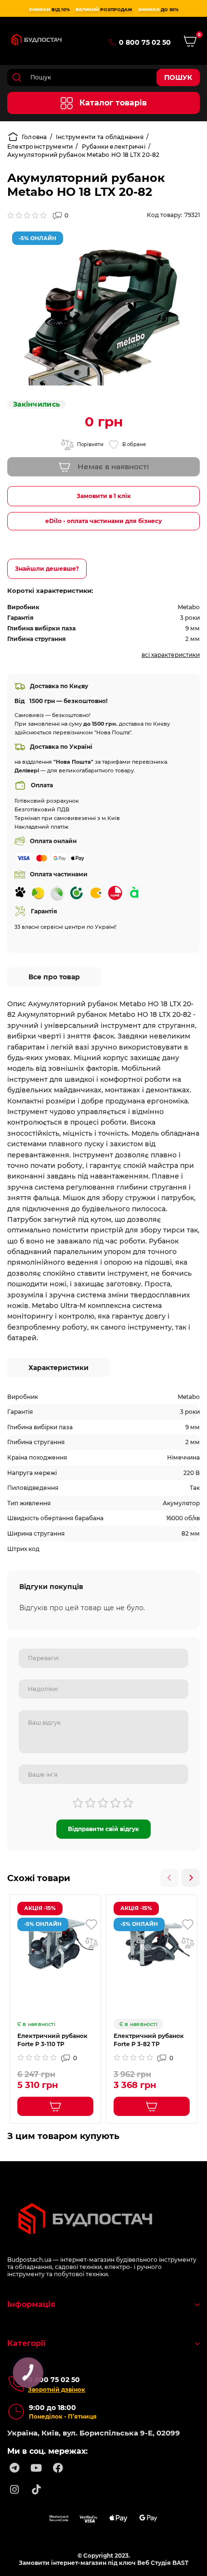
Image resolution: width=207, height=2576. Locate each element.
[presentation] (169, 1878)
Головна (34, 137)
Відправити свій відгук (103, 1829)
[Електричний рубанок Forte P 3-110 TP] (55, 1944)
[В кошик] (55, 2106)
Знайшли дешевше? (47, 569)
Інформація (31, 2304)
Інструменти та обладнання (100, 137)
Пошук (178, 77)
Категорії (26, 2343)
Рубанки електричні (114, 147)
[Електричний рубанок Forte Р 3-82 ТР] (152, 1944)
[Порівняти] (91, 1943)
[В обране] (91, 1924)
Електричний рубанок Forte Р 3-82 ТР (149, 2040)
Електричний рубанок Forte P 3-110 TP (52, 2040)
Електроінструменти (40, 147)
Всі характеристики (171, 655)
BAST (180, 2563)
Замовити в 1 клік (104, 496)
